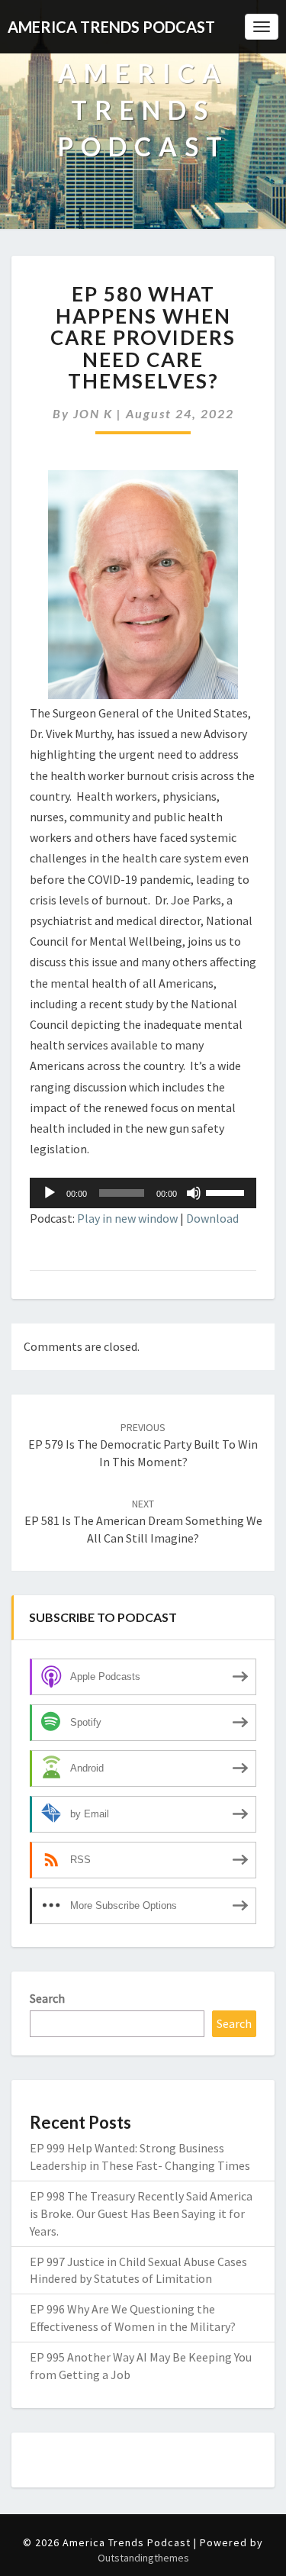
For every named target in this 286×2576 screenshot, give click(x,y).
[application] (143, 1193)
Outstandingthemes (143, 2558)
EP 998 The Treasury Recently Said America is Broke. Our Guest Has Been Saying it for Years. (141, 2213)
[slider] (227, 1191)
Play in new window (127, 1218)
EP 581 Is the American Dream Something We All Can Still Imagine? (143, 1521)
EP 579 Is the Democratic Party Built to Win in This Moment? (143, 1445)
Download (212, 1218)
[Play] (50, 1193)
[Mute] (194, 1193)
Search (47, 1998)
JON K (93, 413)
